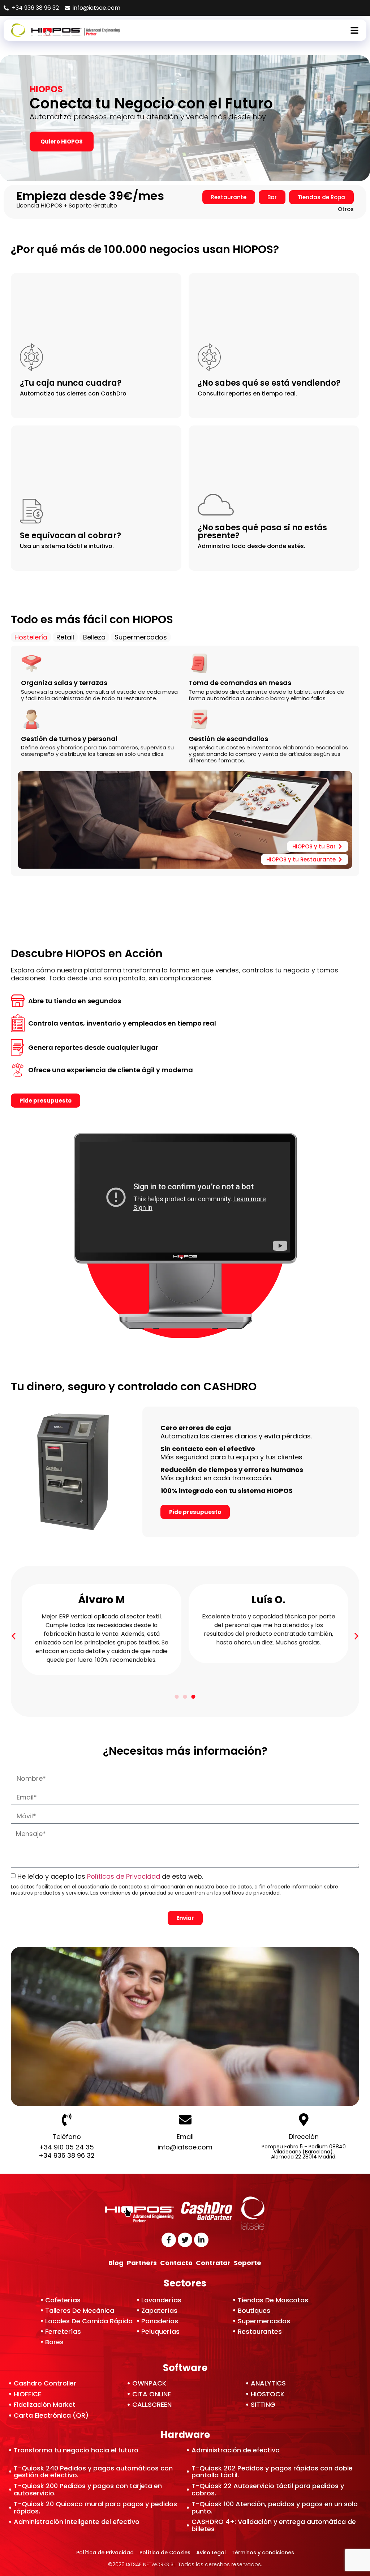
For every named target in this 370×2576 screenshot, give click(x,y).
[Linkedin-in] (201, 2240)
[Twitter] (185, 2240)
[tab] (31, 637)
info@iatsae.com (185, 2147)
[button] (14, 1636)
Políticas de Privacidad (124, 1876)
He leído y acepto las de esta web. (111, 1876)
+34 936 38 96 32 (67, 2155)
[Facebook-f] (169, 2240)
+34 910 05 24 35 (66, 2147)
